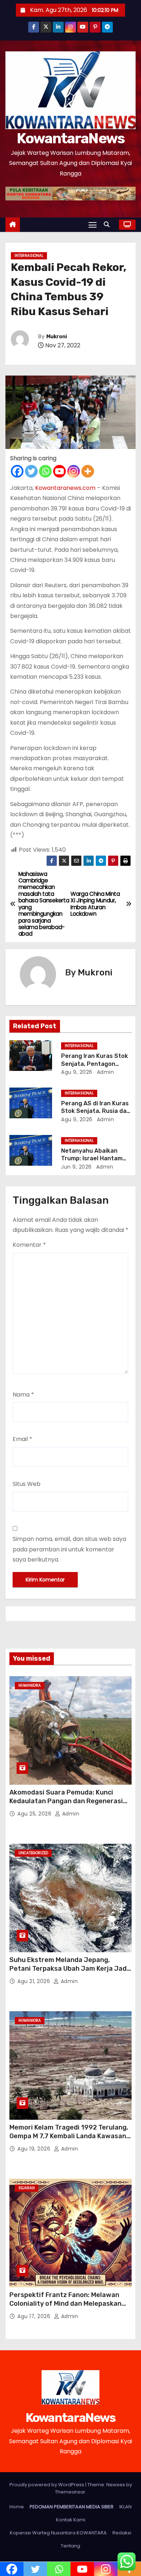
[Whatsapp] (45, 471)
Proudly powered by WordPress (47, 2485)
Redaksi (122, 2533)
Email (22, 1439)
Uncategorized (33, 1853)
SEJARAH (27, 2188)
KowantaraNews (71, 138)
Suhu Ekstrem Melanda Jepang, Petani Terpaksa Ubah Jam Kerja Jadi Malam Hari (69, 1969)
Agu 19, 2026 (35, 2149)
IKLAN (125, 2507)
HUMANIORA (30, 1685)
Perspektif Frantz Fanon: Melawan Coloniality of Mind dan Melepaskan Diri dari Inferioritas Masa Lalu (65, 2304)
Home (17, 2507)
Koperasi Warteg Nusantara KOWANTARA (58, 2533)
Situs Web (27, 1484)
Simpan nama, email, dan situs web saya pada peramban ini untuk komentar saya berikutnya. (69, 1549)
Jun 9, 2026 (76, 1167)
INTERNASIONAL (29, 256)
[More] (88, 471)
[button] (108, 224)
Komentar (29, 1245)
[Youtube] (59, 471)
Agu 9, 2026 (77, 1072)
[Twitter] (31, 471)
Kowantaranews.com (65, 488)
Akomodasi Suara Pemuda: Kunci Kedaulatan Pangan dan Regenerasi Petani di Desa (66, 1801)
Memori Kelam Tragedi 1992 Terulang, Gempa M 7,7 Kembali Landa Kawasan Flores (69, 2136)
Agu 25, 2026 (35, 1814)
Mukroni (57, 337)
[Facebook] (17, 471)
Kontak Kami (71, 2520)
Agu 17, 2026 (35, 2316)
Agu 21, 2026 (35, 1981)
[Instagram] (74, 471)
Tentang (70, 2546)
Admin (104, 1072)
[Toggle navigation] (93, 224)
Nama (23, 1395)
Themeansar (70, 2492)
